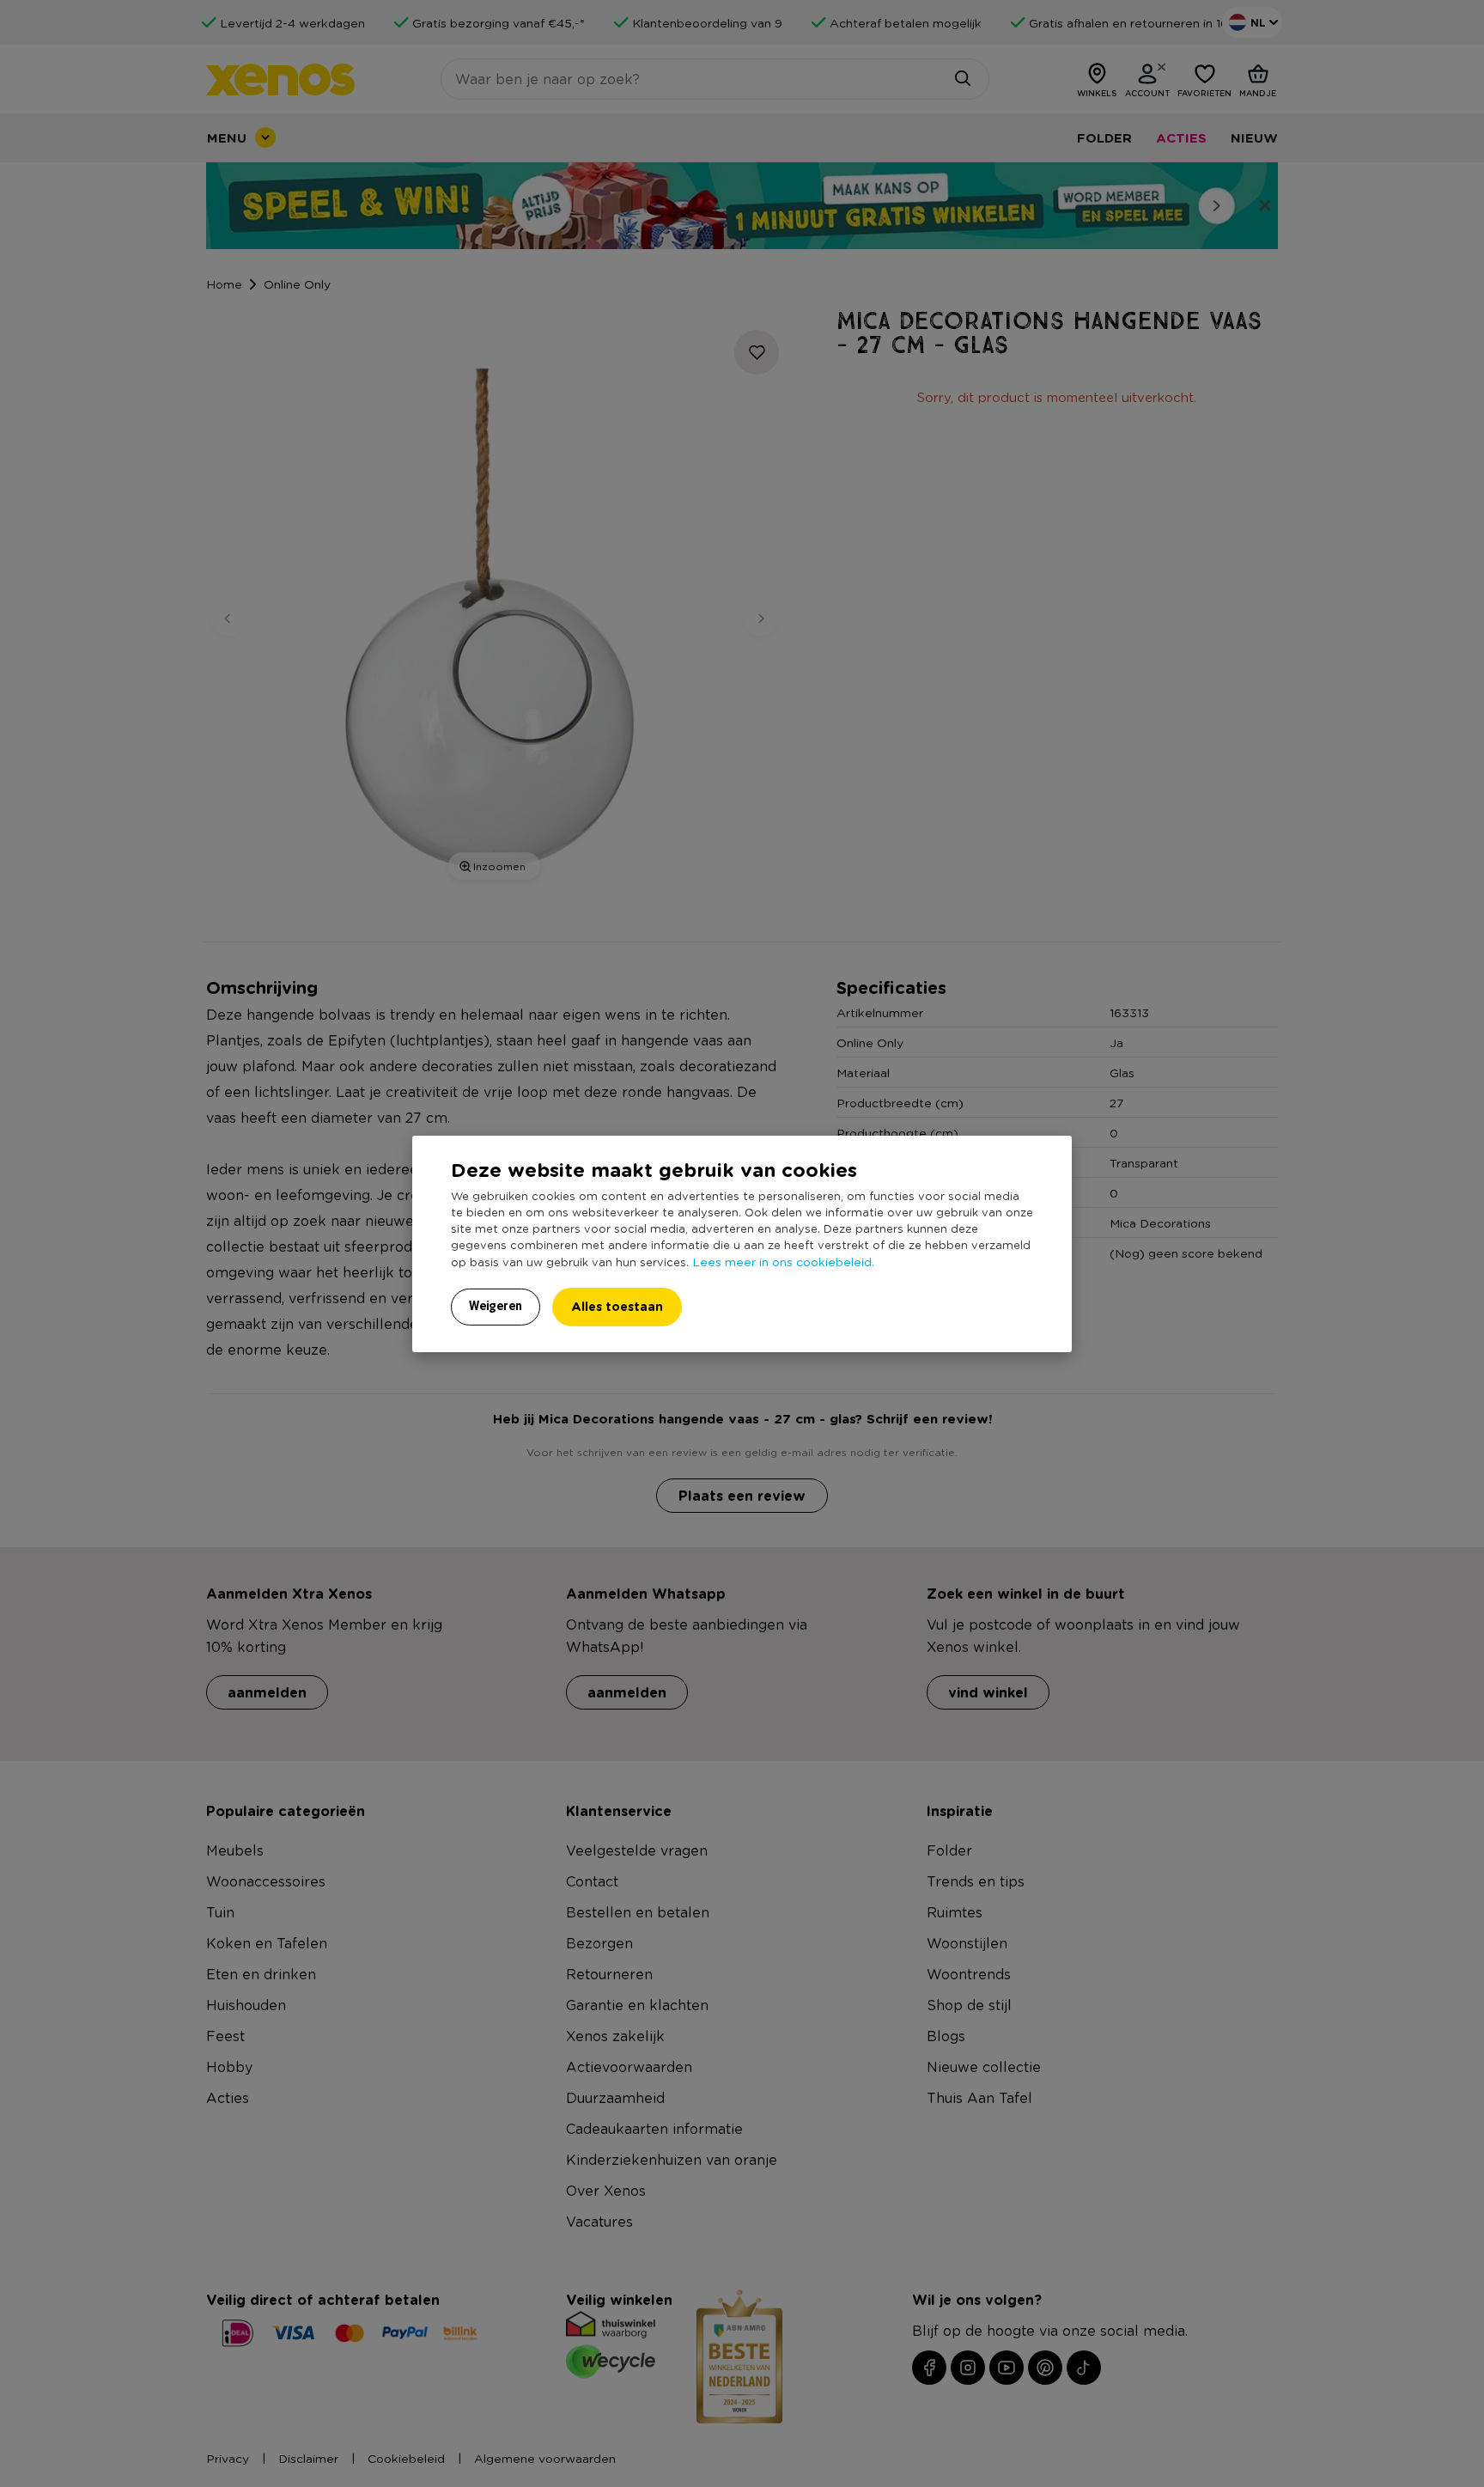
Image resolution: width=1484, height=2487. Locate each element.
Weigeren (496, 1306)
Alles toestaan (617, 1306)
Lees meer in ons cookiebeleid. (783, 1261)
